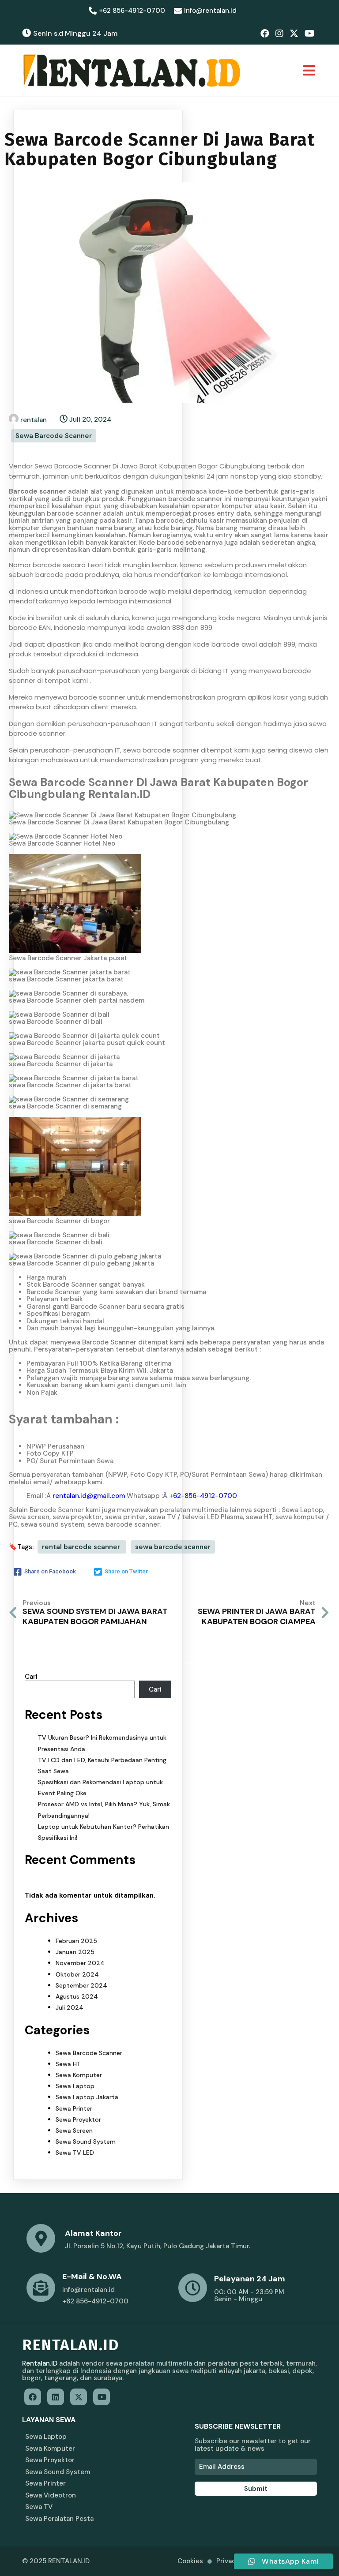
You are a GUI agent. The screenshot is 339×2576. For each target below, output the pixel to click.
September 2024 (81, 1985)
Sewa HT (68, 2064)
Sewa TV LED (75, 2153)
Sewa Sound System (86, 2142)
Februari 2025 (76, 1941)
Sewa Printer (74, 2108)
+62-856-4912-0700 (203, 1496)
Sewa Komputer (79, 2075)
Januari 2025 (75, 1952)
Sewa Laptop (75, 2086)
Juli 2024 (70, 2007)
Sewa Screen (74, 2130)
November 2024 (80, 1963)
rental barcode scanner (82, 1547)
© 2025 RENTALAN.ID (56, 2561)
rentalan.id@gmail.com (89, 1496)
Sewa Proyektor (78, 2119)
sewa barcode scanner (173, 1547)
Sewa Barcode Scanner (54, 436)
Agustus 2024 (77, 1996)
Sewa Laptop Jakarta (87, 2097)
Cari (31, 1677)
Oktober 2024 (77, 1974)
